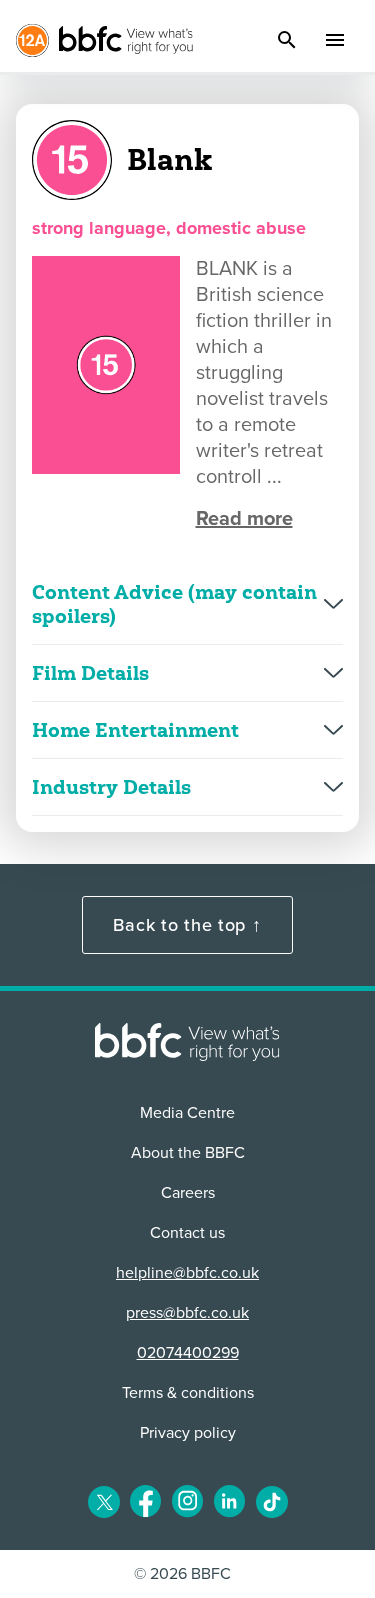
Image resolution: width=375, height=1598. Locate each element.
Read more (244, 519)
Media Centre (187, 1113)
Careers (188, 1193)
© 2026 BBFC (182, 1574)
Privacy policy (188, 1433)
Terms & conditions (188, 1393)
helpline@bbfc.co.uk (187, 1273)
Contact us (187, 1233)
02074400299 (188, 1353)
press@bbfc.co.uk (187, 1313)
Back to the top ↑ (187, 925)
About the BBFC (188, 1153)
